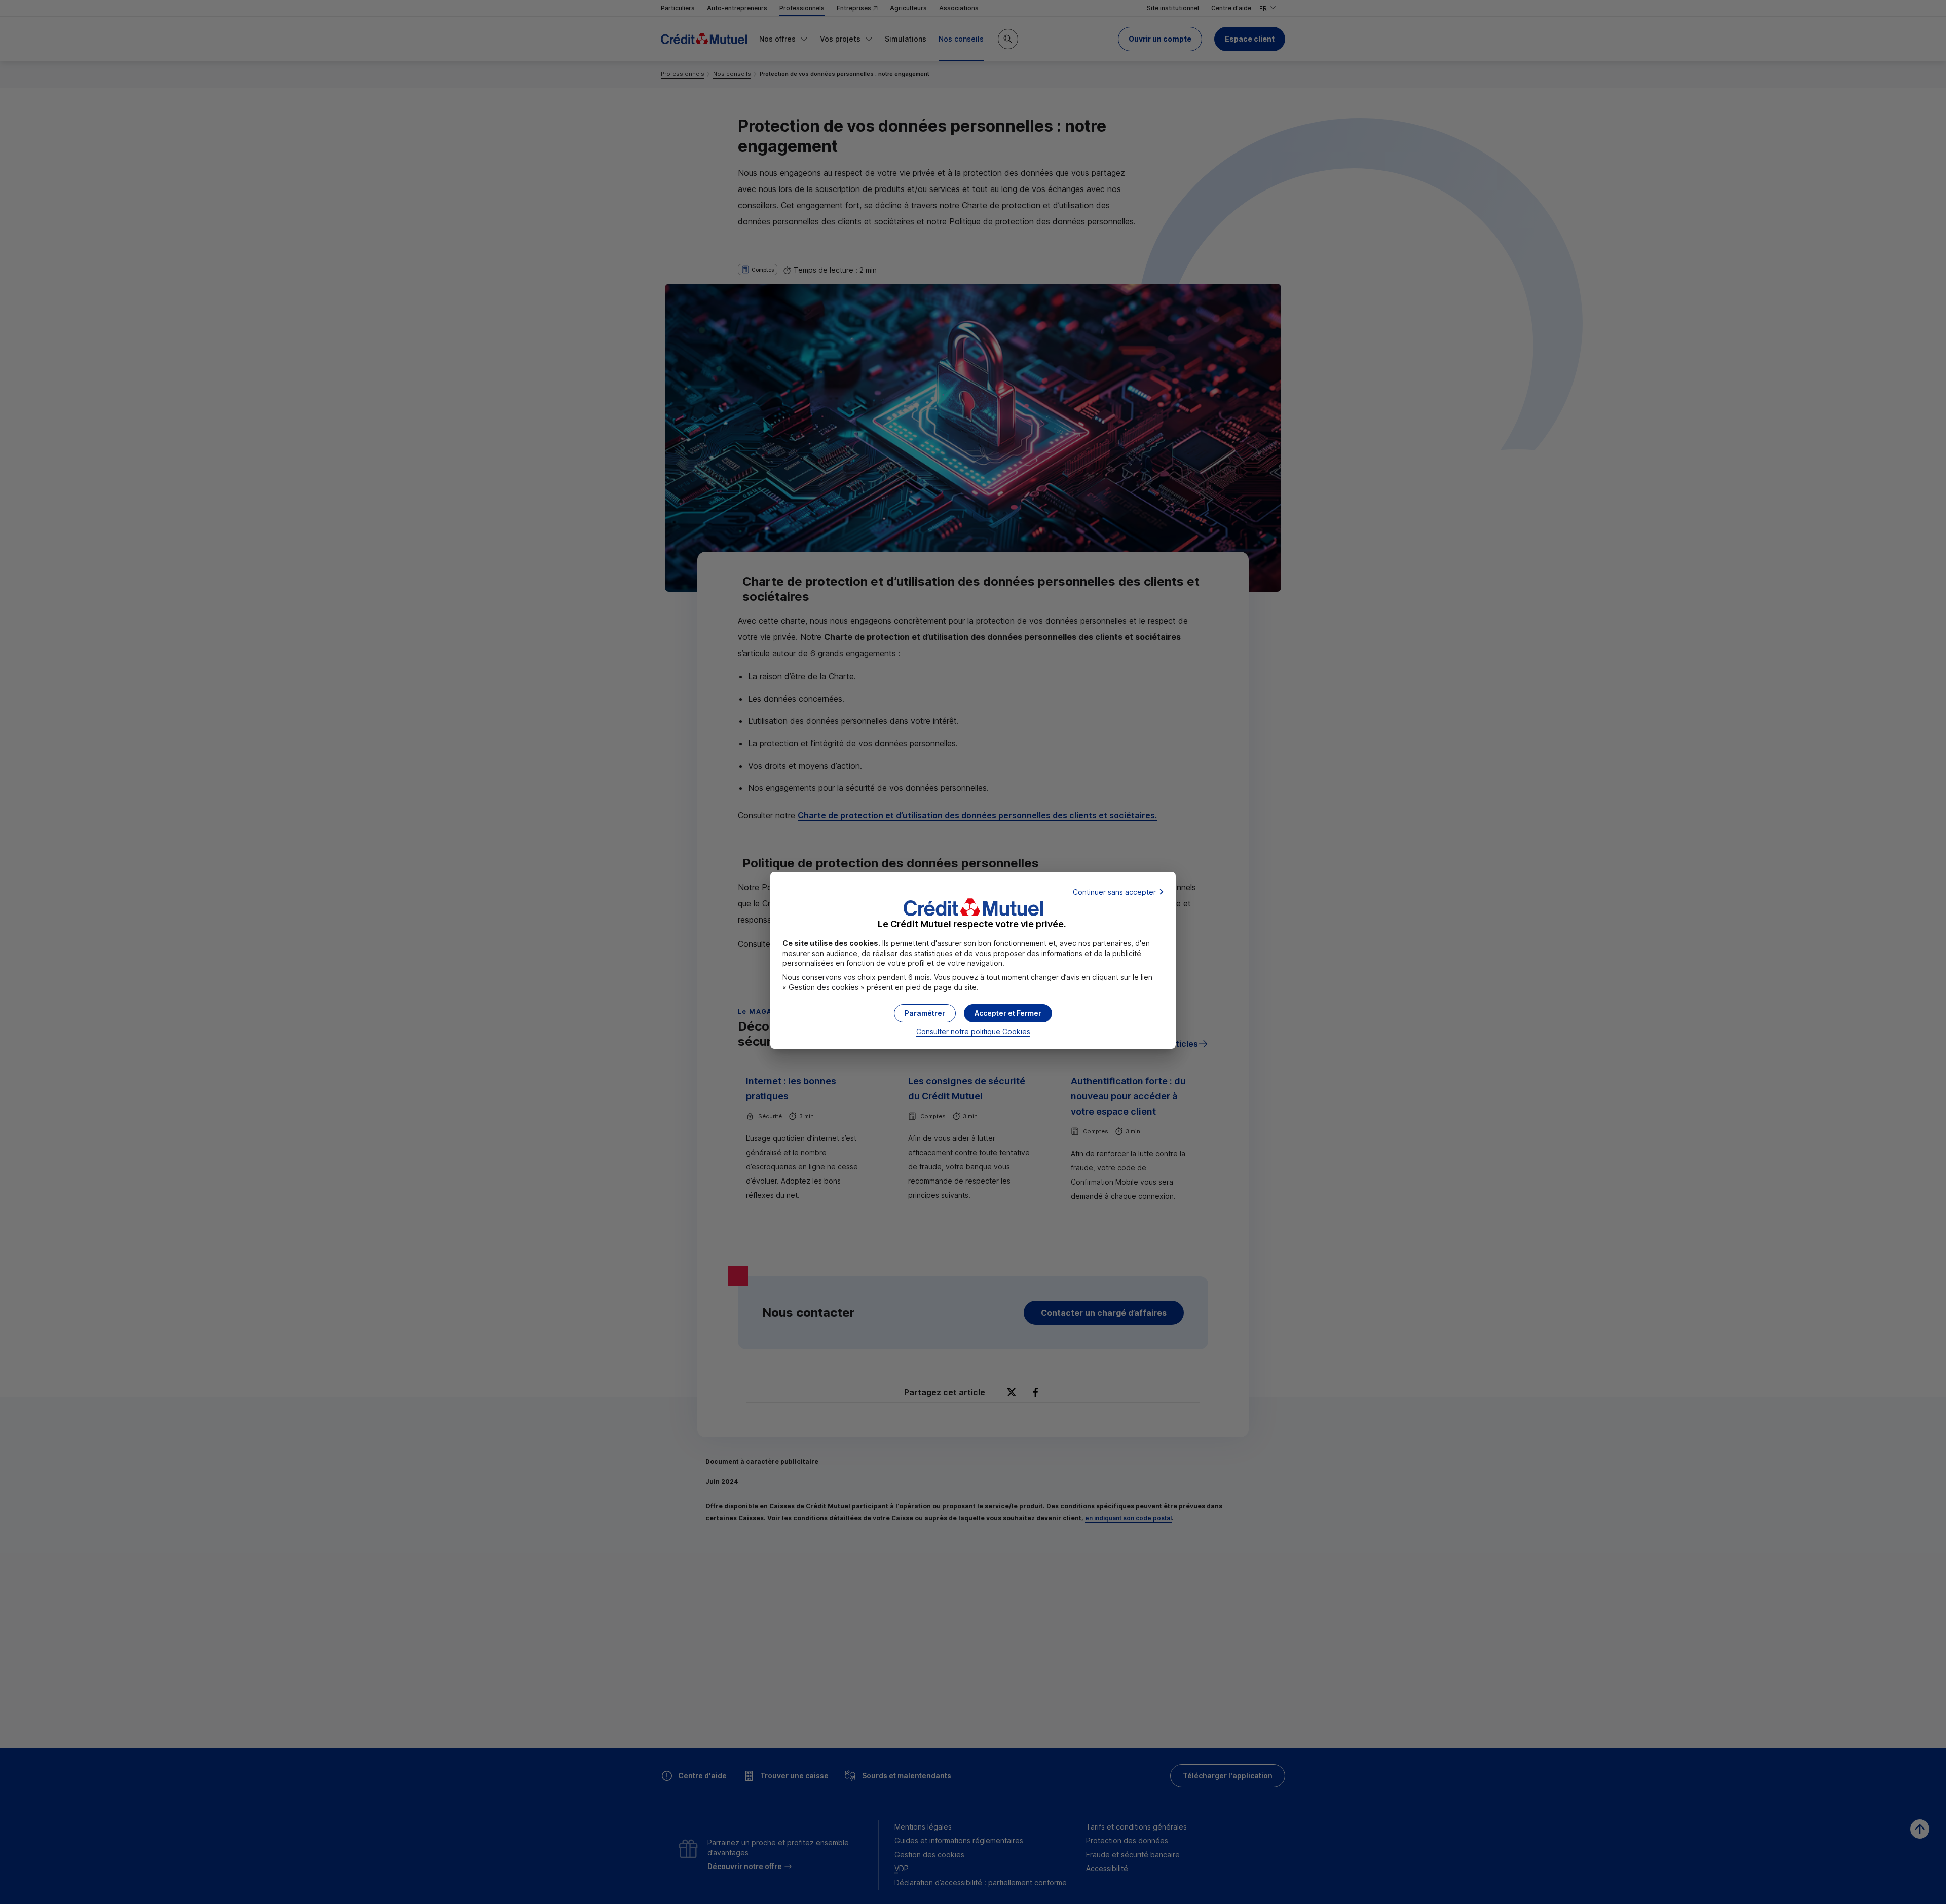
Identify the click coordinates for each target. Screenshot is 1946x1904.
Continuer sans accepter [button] (1114, 892)
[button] (1008, 1013)
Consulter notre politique (973, 1031)
